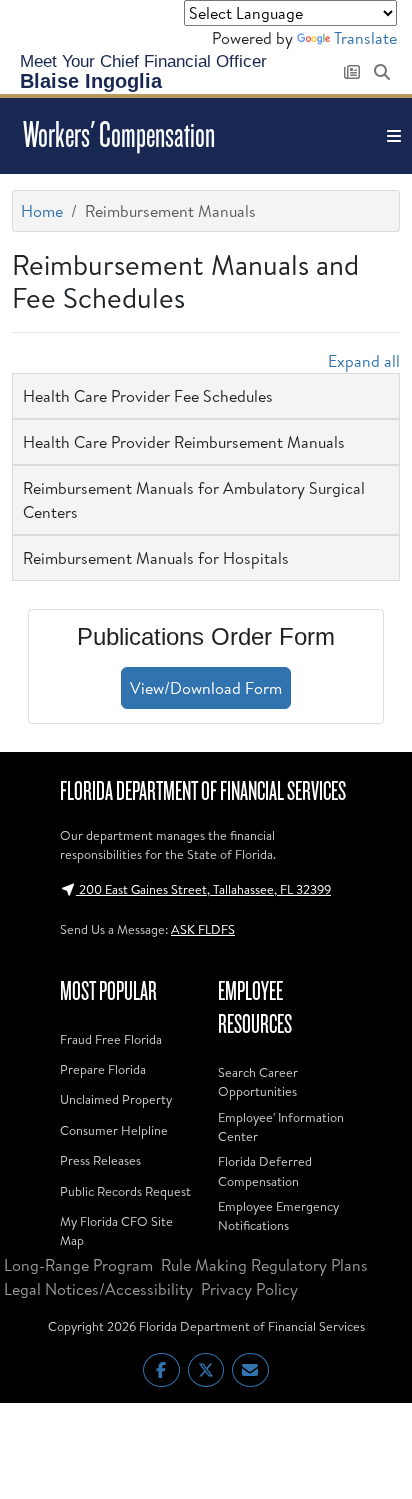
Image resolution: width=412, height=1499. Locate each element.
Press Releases (100, 1160)
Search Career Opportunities (258, 1081)
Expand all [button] (364, 361)
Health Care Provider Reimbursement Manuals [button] (184, 442)
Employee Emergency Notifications (278, 1215)
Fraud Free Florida (111, 1039)
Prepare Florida (103, 1069)
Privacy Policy (249, 1289)
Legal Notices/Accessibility (98, 1289)
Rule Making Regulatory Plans (264, 1265)
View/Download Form (206, 688)
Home (42, 211)
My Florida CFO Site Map (116, 1230)
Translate (365, 38)
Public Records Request (125, 1191)
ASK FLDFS (203, 929)
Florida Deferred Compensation (265, 1170)
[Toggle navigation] (394, 136)
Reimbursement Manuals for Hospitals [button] (156, 558)
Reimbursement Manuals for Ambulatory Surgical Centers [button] (194, 500)
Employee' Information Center (281, 1126)
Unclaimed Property (116, 1099)
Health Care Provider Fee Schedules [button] (148, 396)
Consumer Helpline (114, 1130)
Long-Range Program (78, 1265)
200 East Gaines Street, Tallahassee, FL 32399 (203, 889)
